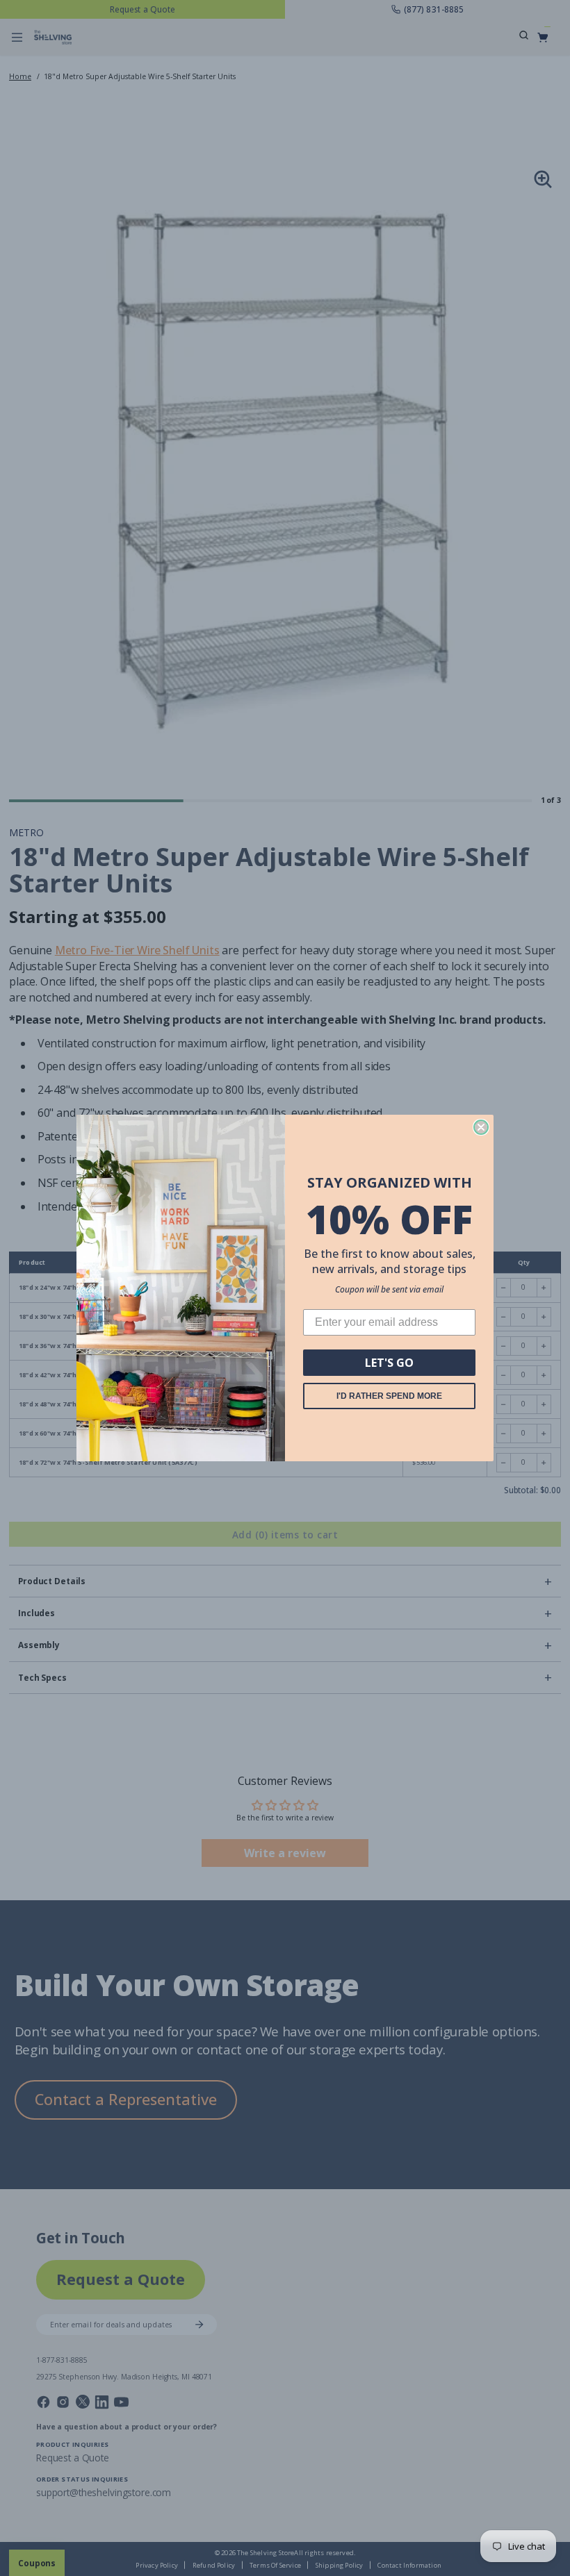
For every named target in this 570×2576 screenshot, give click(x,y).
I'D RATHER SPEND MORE (389, 1396)
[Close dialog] (481, 1127)
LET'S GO (389, 1363)
